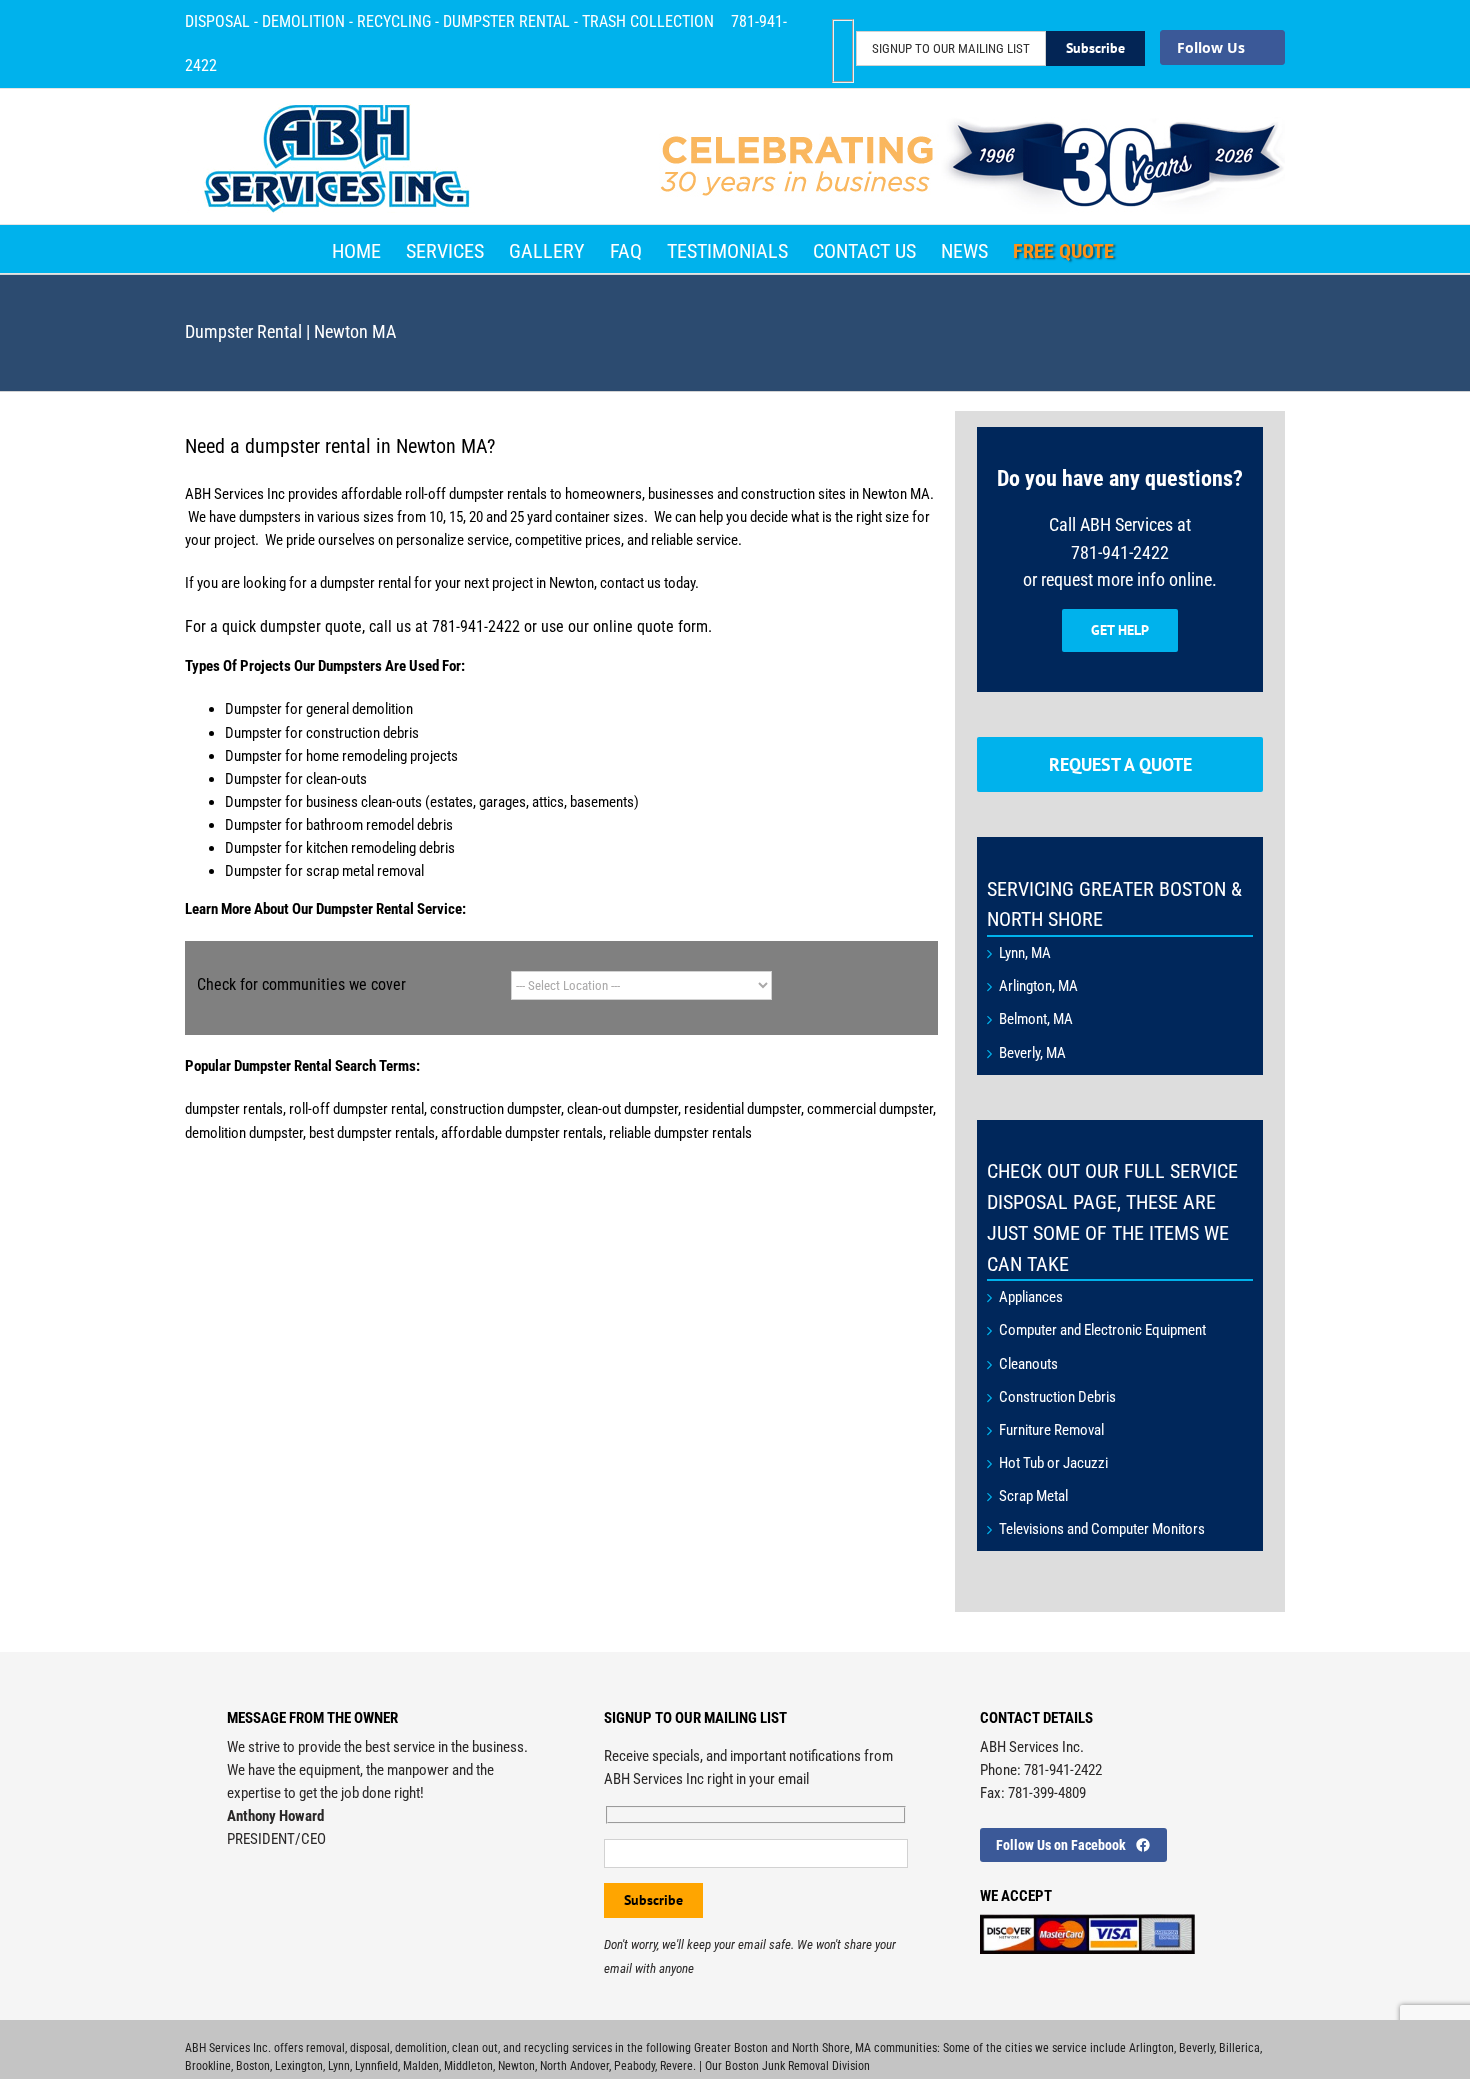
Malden (421, 2066)
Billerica (1239, 2048)
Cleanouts (1028, 1364)
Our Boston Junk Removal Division (787, 2066)
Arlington (1151, 2048)
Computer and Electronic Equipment (1102, 1330)
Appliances (1031, 1297)
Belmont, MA (1036, 1019)
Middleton (468, 2066)
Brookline (208, 2066)
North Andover (574, 2066)
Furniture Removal (1051, 1430)
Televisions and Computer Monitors (1102, 1529)
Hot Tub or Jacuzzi (1053, 1463)
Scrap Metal (1033, 1496)
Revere (676, 2066)
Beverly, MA (1032, 1053)
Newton (516, 2066)
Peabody (634, 2066)
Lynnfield (376, 2066)
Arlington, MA (1038, 986)
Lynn (339, 2066)
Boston (253, 2066)
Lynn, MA (1025, 953)
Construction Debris (1057, 1397)
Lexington (299, 2066)
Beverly (1196, 2048)
